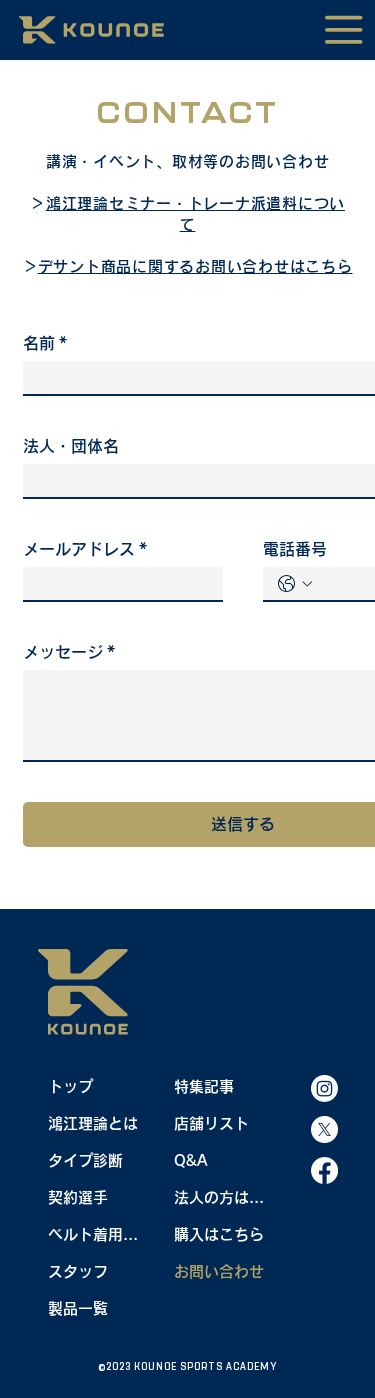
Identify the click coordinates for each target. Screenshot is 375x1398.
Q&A (191, 1160)
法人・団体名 (71, 446)
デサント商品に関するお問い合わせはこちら (195, 266)
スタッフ (78, 1271)
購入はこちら (219, 1234)
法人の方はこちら (220, 1197)
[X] (324, 1129)
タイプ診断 (85, 1160)
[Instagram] (324, 1088)
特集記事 (204, 1086)
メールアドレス (85, 549)
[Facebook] (324, 1170)
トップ (70, 1086)
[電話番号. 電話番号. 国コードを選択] (295, 584)
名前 (45, 343)
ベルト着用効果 (96, 1234)
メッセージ (69, 652)
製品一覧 (78, 1308)
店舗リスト (211, 1123)
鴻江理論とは (93, 1123)
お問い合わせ (219, 1271)
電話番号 (295, 549)
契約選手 (78, 1197)
